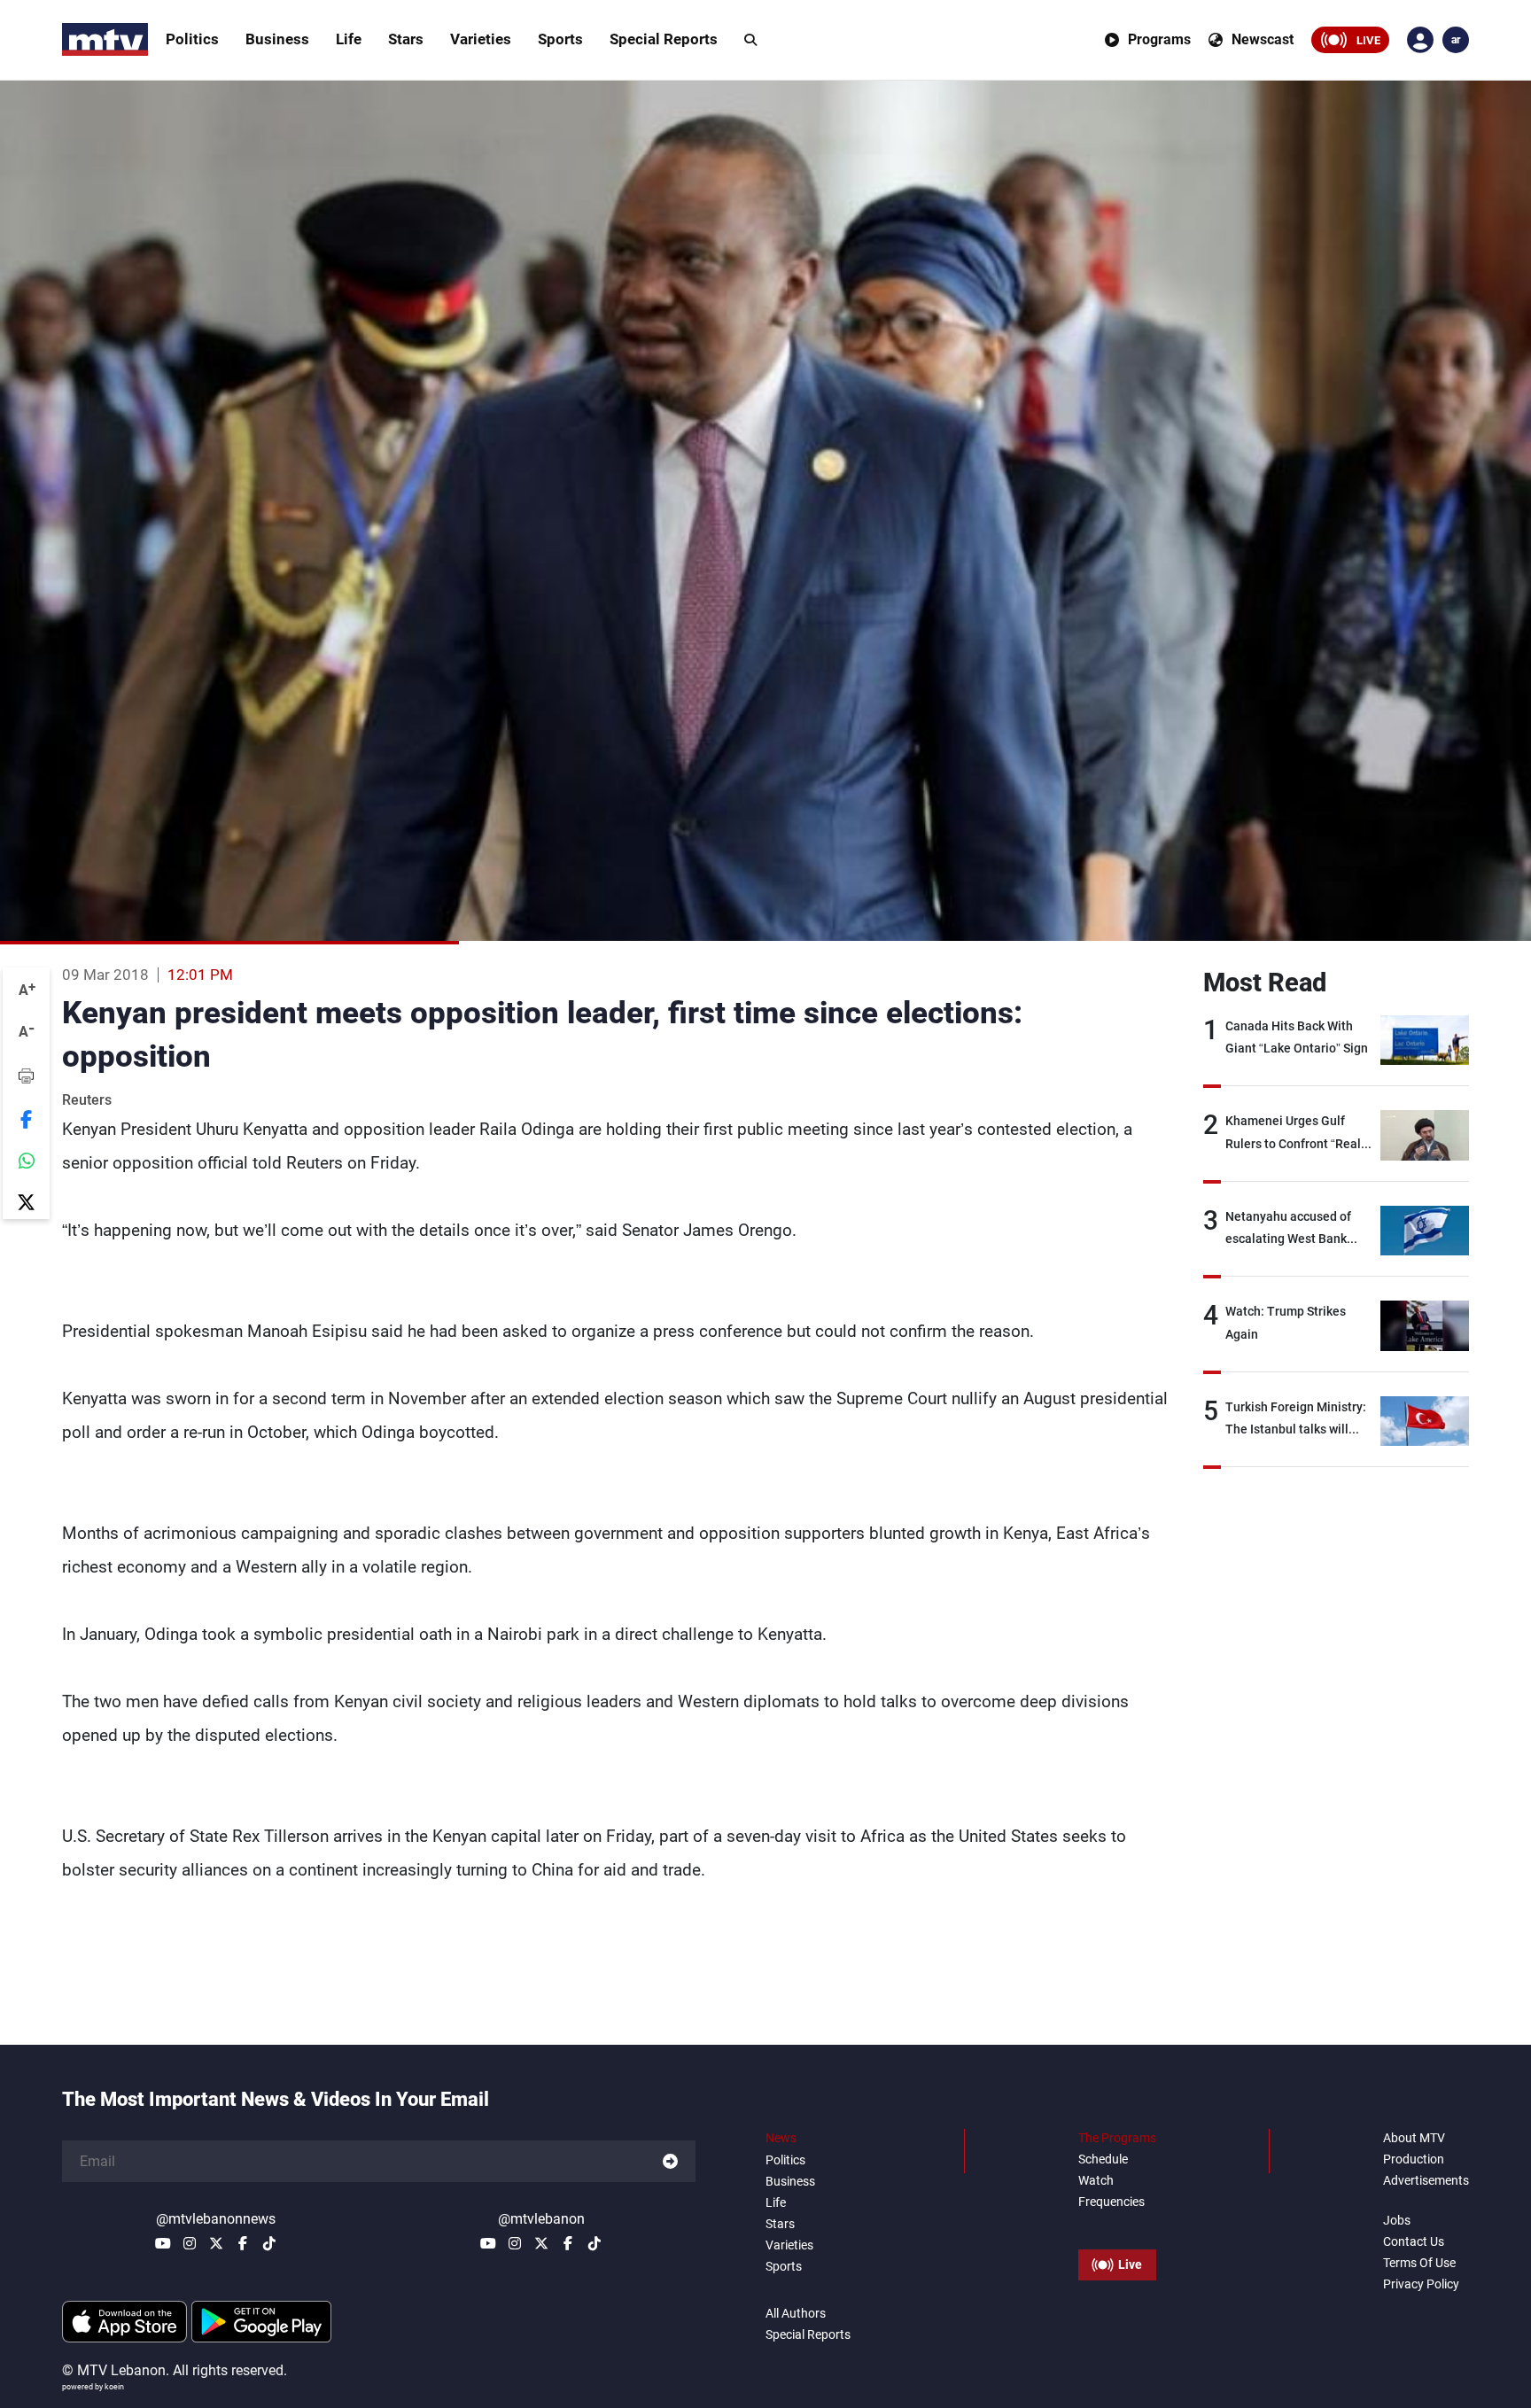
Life (349, 39)
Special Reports (664, 39)
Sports (560, 39)
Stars (406, 39)
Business (277, 39)
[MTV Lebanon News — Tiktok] (269, 2243)
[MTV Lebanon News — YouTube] (163, 2243)
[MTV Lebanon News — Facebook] (243, 2243)
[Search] (750, 40)
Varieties (481, 39)
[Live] (1117, 2225)
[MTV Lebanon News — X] (216, 2243)
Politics (192, 39)
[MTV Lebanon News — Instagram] (190, 2243)
